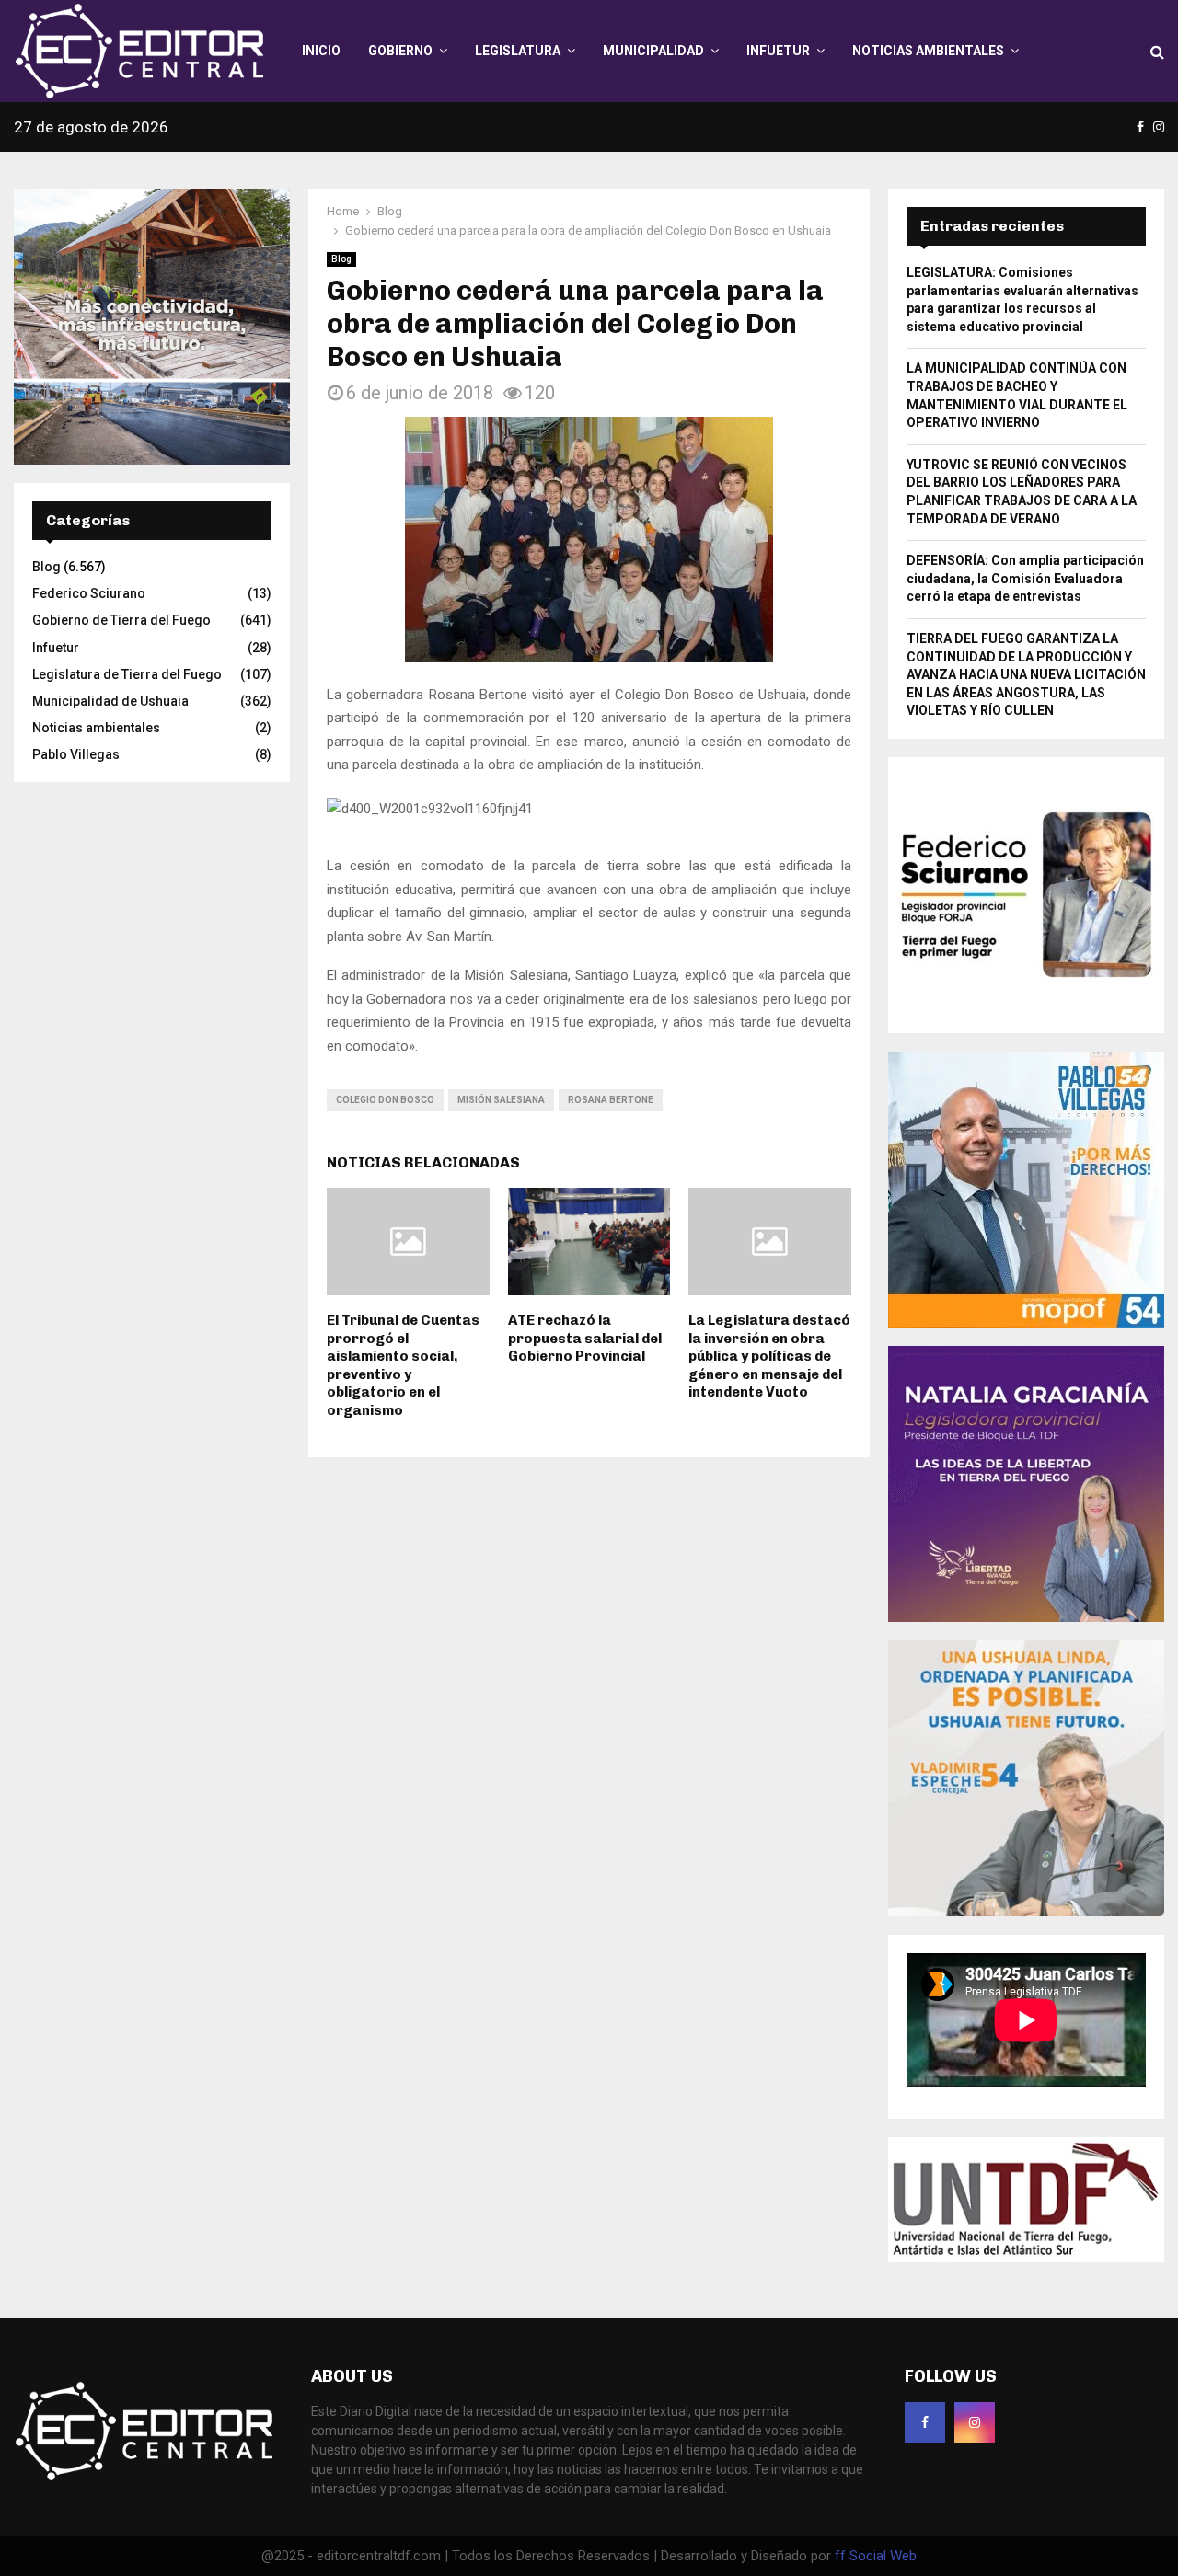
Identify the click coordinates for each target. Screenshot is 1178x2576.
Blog (341, 259)
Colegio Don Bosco (385, 1100)
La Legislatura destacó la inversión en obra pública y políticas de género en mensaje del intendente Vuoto (769, 1356)
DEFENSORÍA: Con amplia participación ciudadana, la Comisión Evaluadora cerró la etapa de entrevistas (1025, 578)
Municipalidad (653, 51)
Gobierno (400, 51)
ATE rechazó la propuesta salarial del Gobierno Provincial (585, 1338)
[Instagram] (975, 2422)
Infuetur (778, 51)
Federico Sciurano (89, 593)
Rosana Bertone (611, 1100)
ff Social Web (876, 2556)
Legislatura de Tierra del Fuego (127, 674)
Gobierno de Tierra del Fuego (121, 620)
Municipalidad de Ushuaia (110, 701)
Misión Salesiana (501, 1100)
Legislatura (518, 51)
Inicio (321, 51)
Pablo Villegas (76, 754)
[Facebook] (925, 2422)
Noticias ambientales (928, 51)
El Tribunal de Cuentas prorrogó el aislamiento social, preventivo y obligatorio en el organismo (403, 1365)
